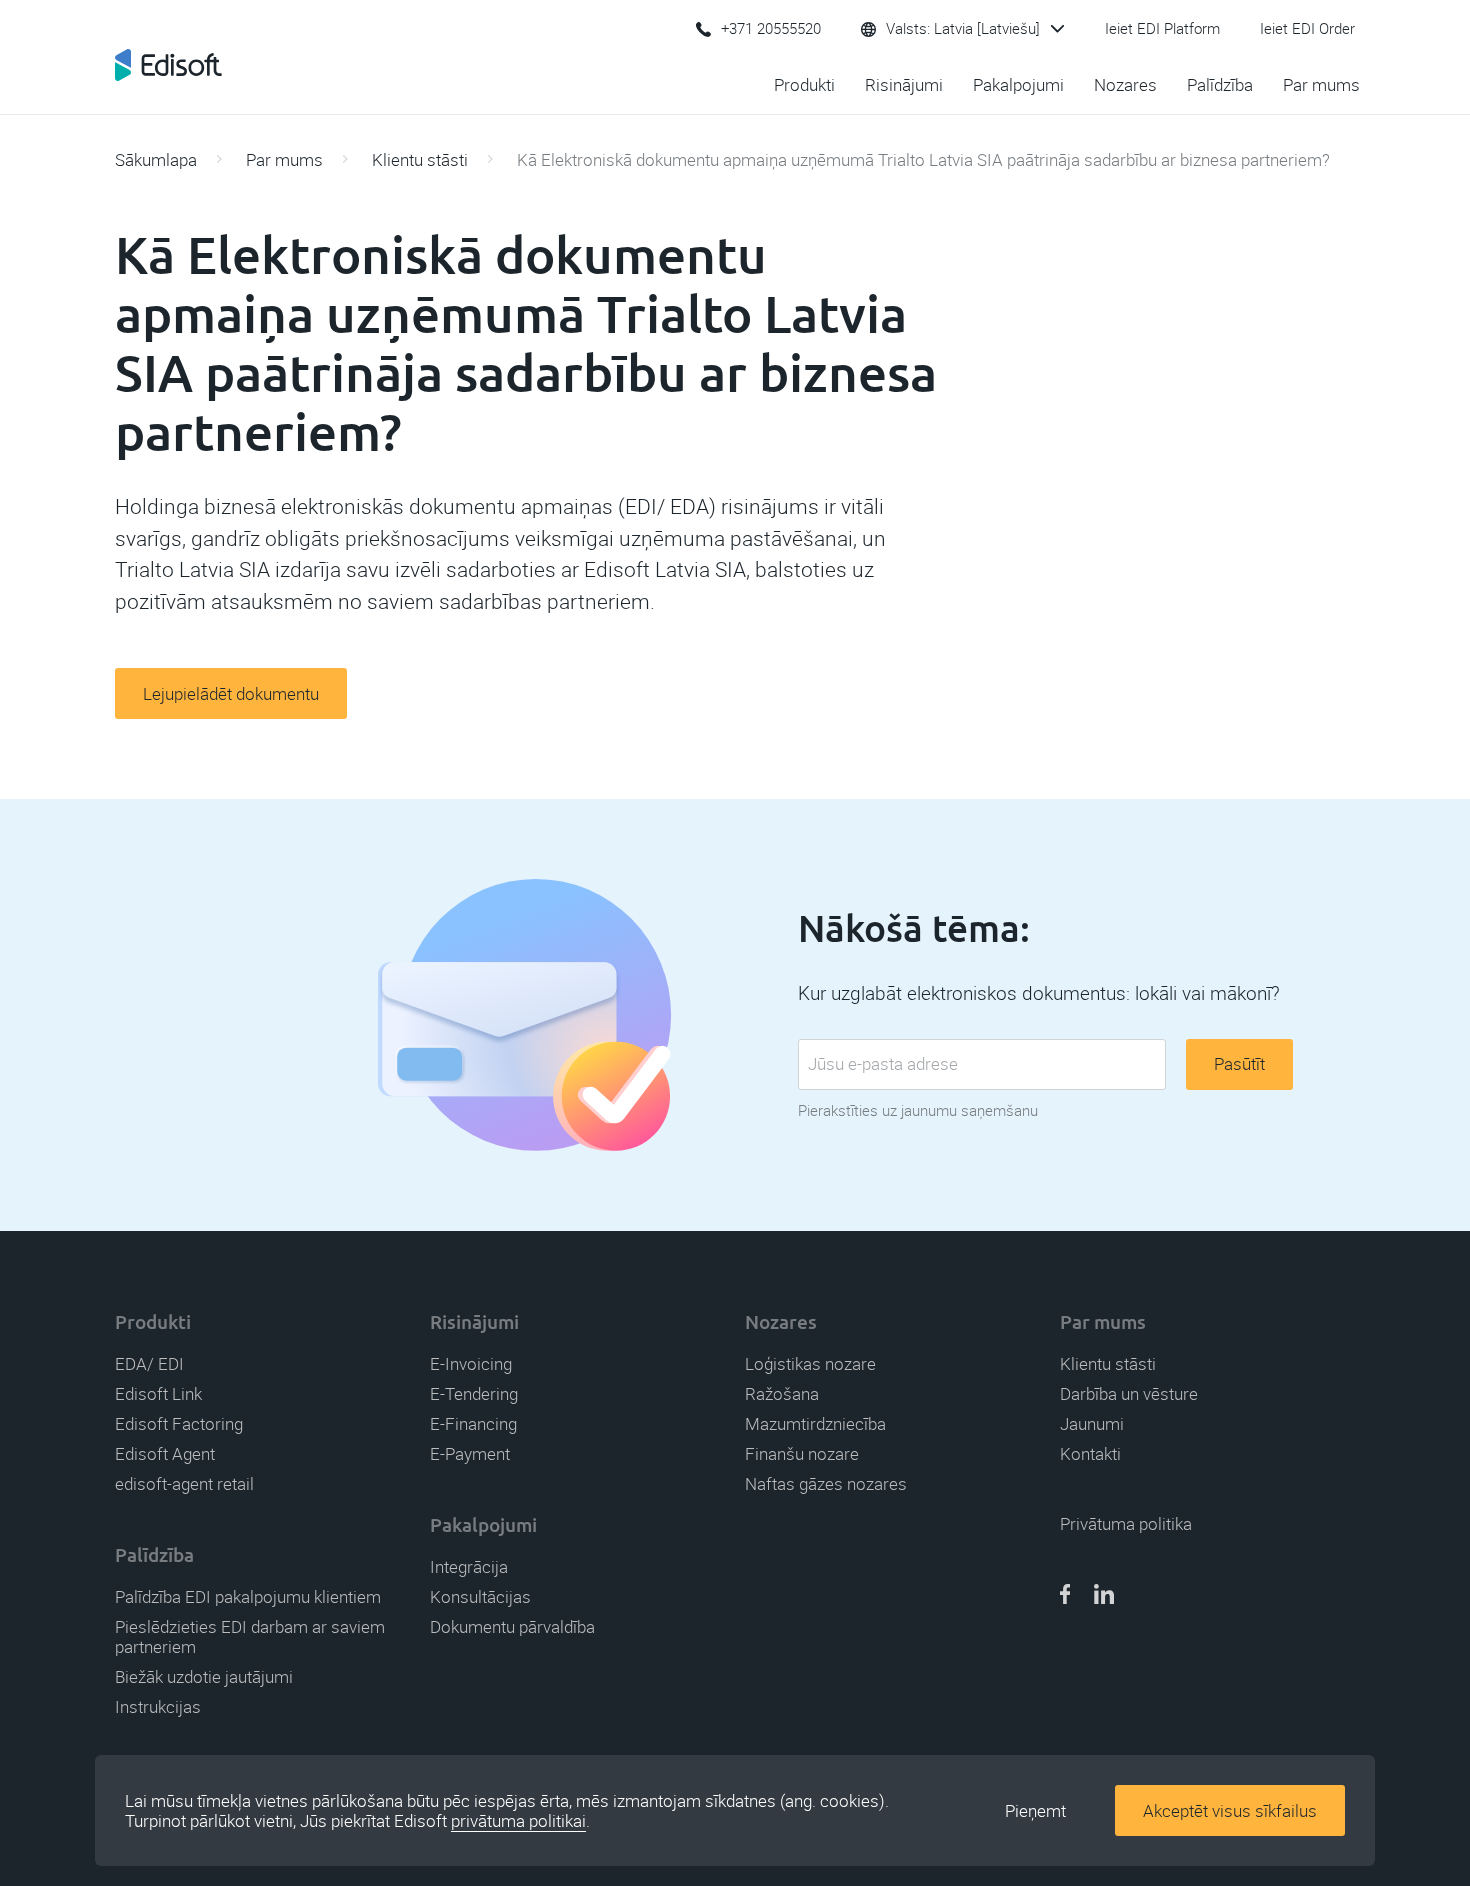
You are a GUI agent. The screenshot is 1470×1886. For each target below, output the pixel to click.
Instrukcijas (158, 1707)
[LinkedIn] (1104, 1596)
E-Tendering (474, 1394)
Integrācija (469, 1567)
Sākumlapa (156, 160)
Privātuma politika (1126, 1524)
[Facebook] (1065, 1596)
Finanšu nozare (802, 1454)
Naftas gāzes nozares (826, 1484)
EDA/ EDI (149, 1364)
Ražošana (782, 1394)
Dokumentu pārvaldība (512, 1627)
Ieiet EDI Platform (1162, 29)
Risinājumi (904, 85)
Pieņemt (1035, 1811)
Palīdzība (1220, 85)
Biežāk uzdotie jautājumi (204, 1677)
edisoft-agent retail (184, 1484)
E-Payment (470, 1454)
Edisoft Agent (165, 1454)
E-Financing (473, 1424)
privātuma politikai (518, 1821)
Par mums (1321, 85)
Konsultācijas (480, 1597)
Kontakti (1090, 1454)
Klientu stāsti (420, 160)
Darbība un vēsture (1129, 1394)
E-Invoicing (471, 1364)
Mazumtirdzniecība (815, 1424)
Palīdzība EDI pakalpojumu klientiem (248, 1597)
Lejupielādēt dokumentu (231, 694)
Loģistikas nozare (810, 1364)
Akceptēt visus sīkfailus (1230, 1811)
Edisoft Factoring (179, 1424)
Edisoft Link (158, 1394)
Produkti (804, 85)
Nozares (1125, 85)
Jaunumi (1092, 1424)
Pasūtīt (1239, 1064)
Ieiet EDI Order (1307, 29)
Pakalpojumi (1018, 85)
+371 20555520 (771, 29)
